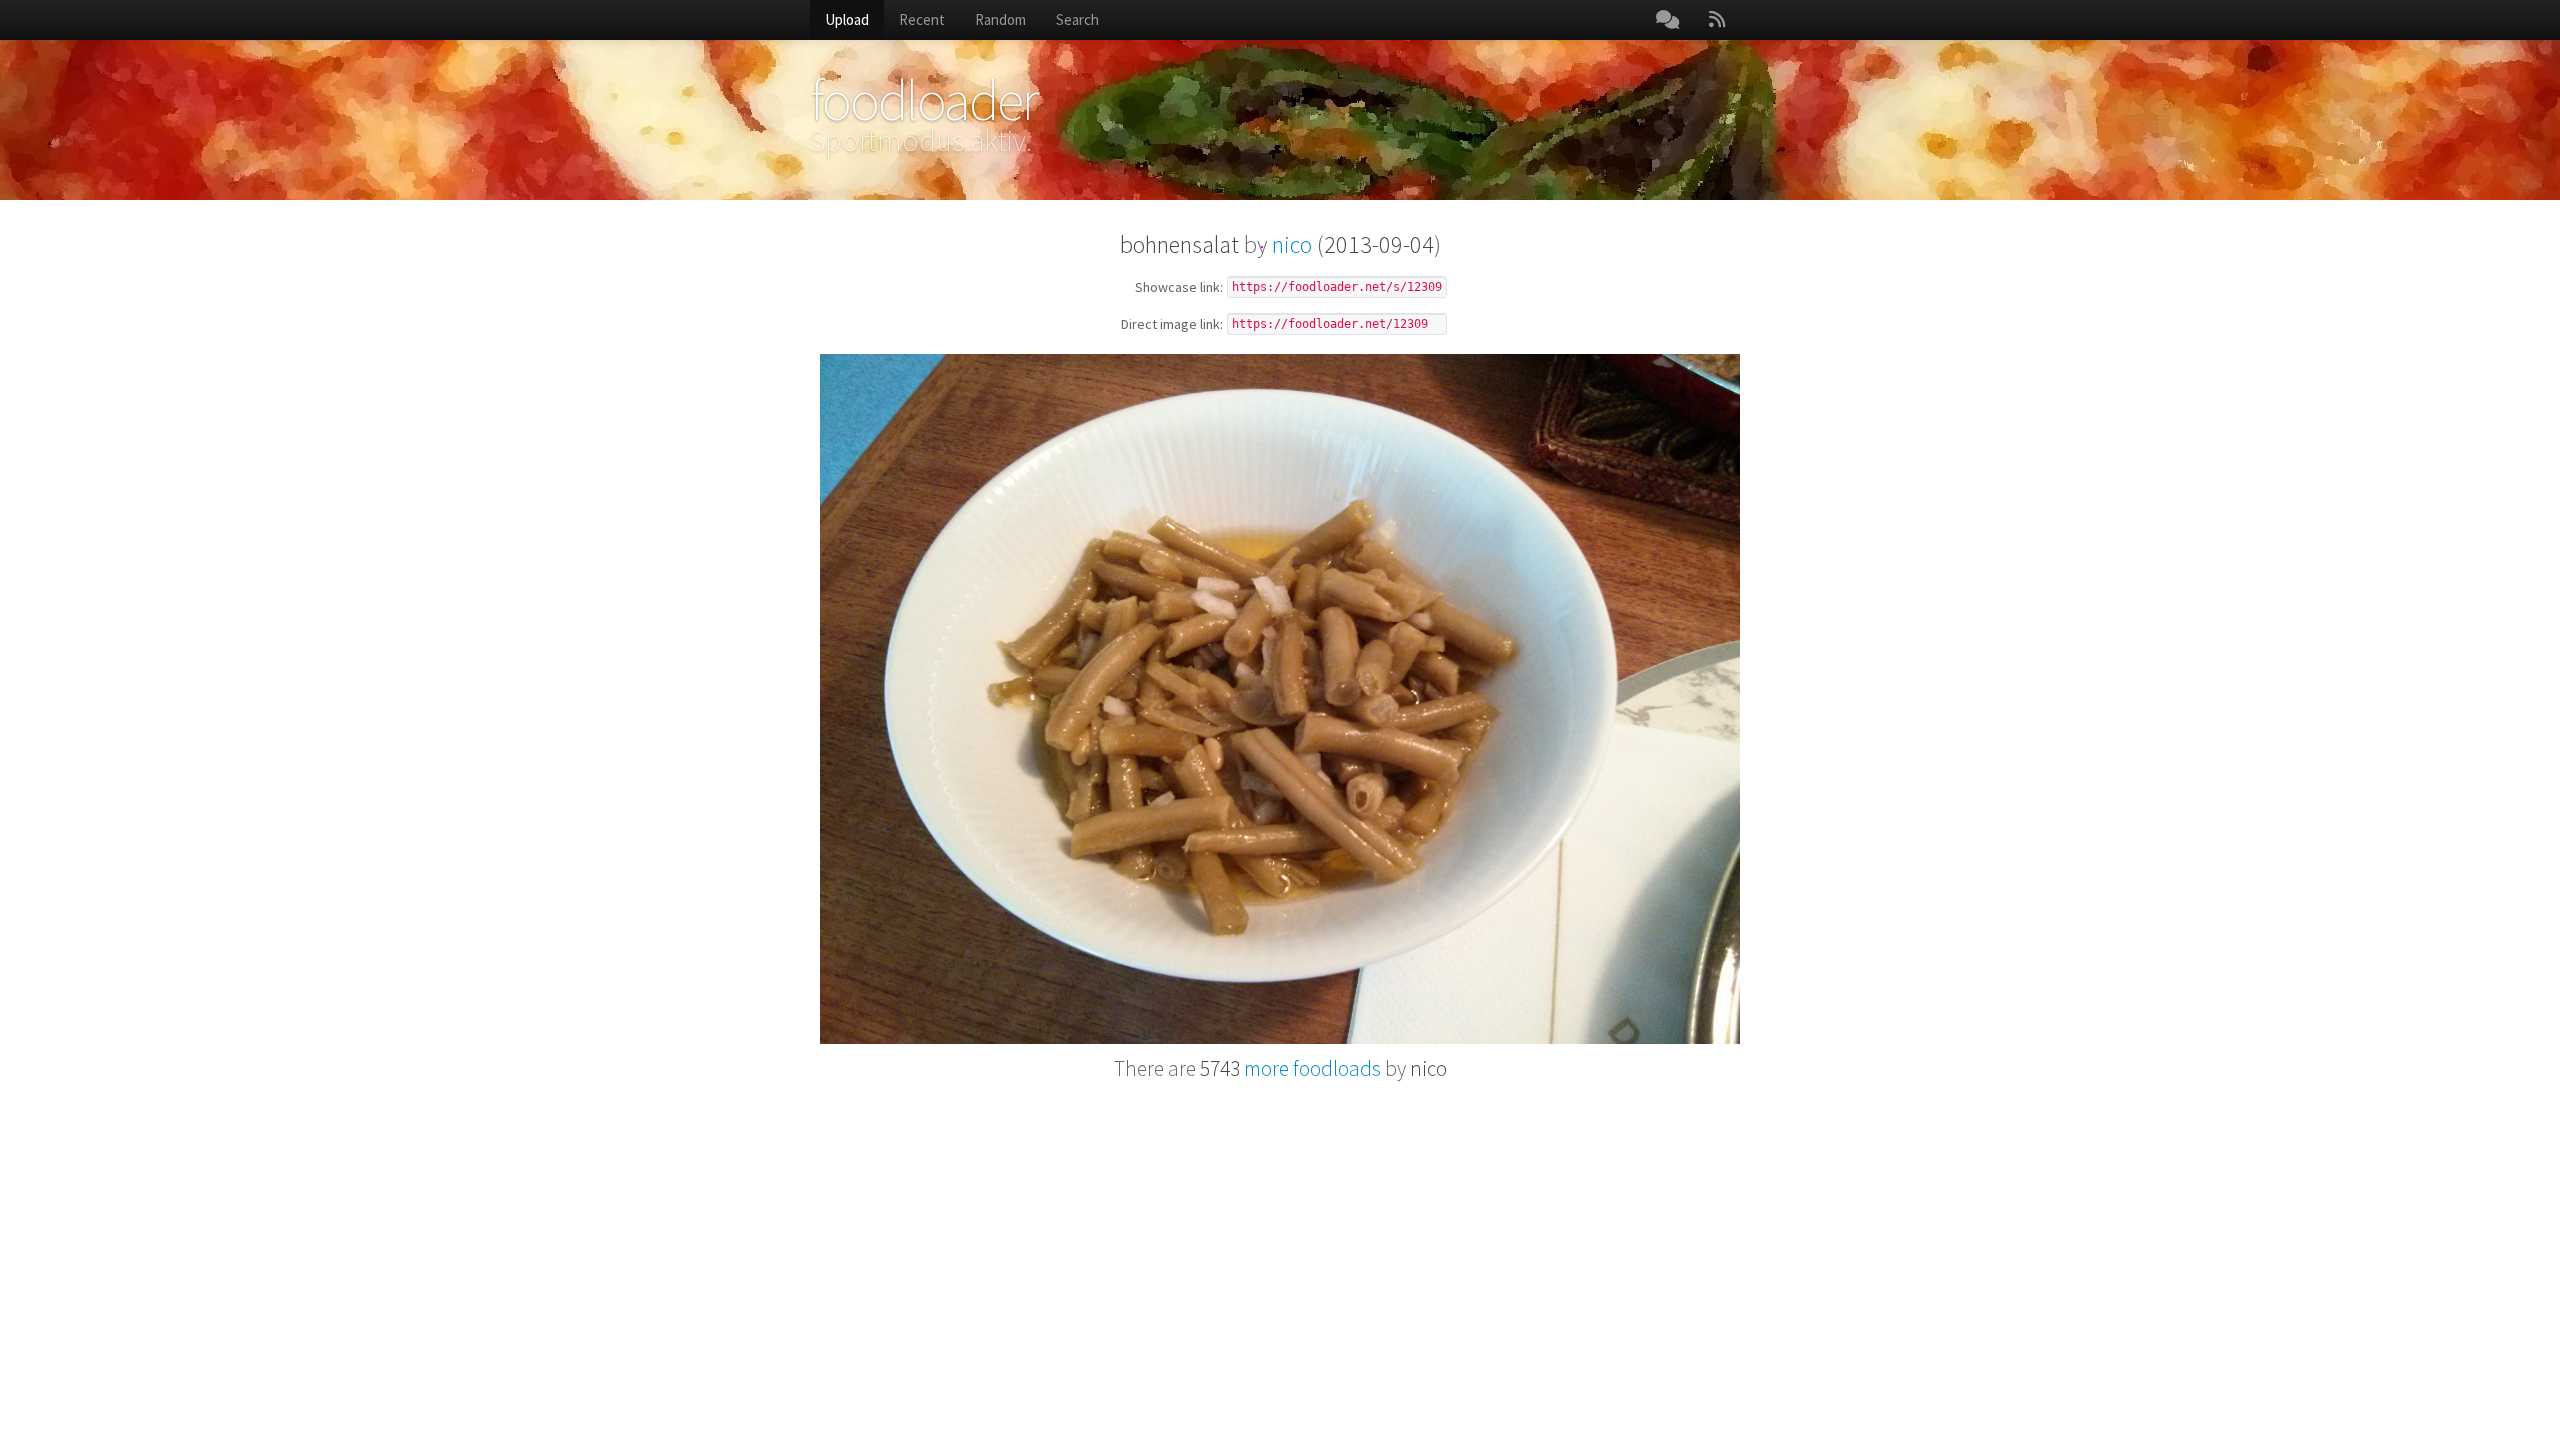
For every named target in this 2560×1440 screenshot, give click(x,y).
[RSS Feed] (1717, 20)
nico (1292, 244)
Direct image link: (1172, 325)
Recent (922, 19)
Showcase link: (1179, 288)
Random (1000, 19)
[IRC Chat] (1667, 20)
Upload (847, 19)
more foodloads (1290, 1068)
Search (1077, 19)
